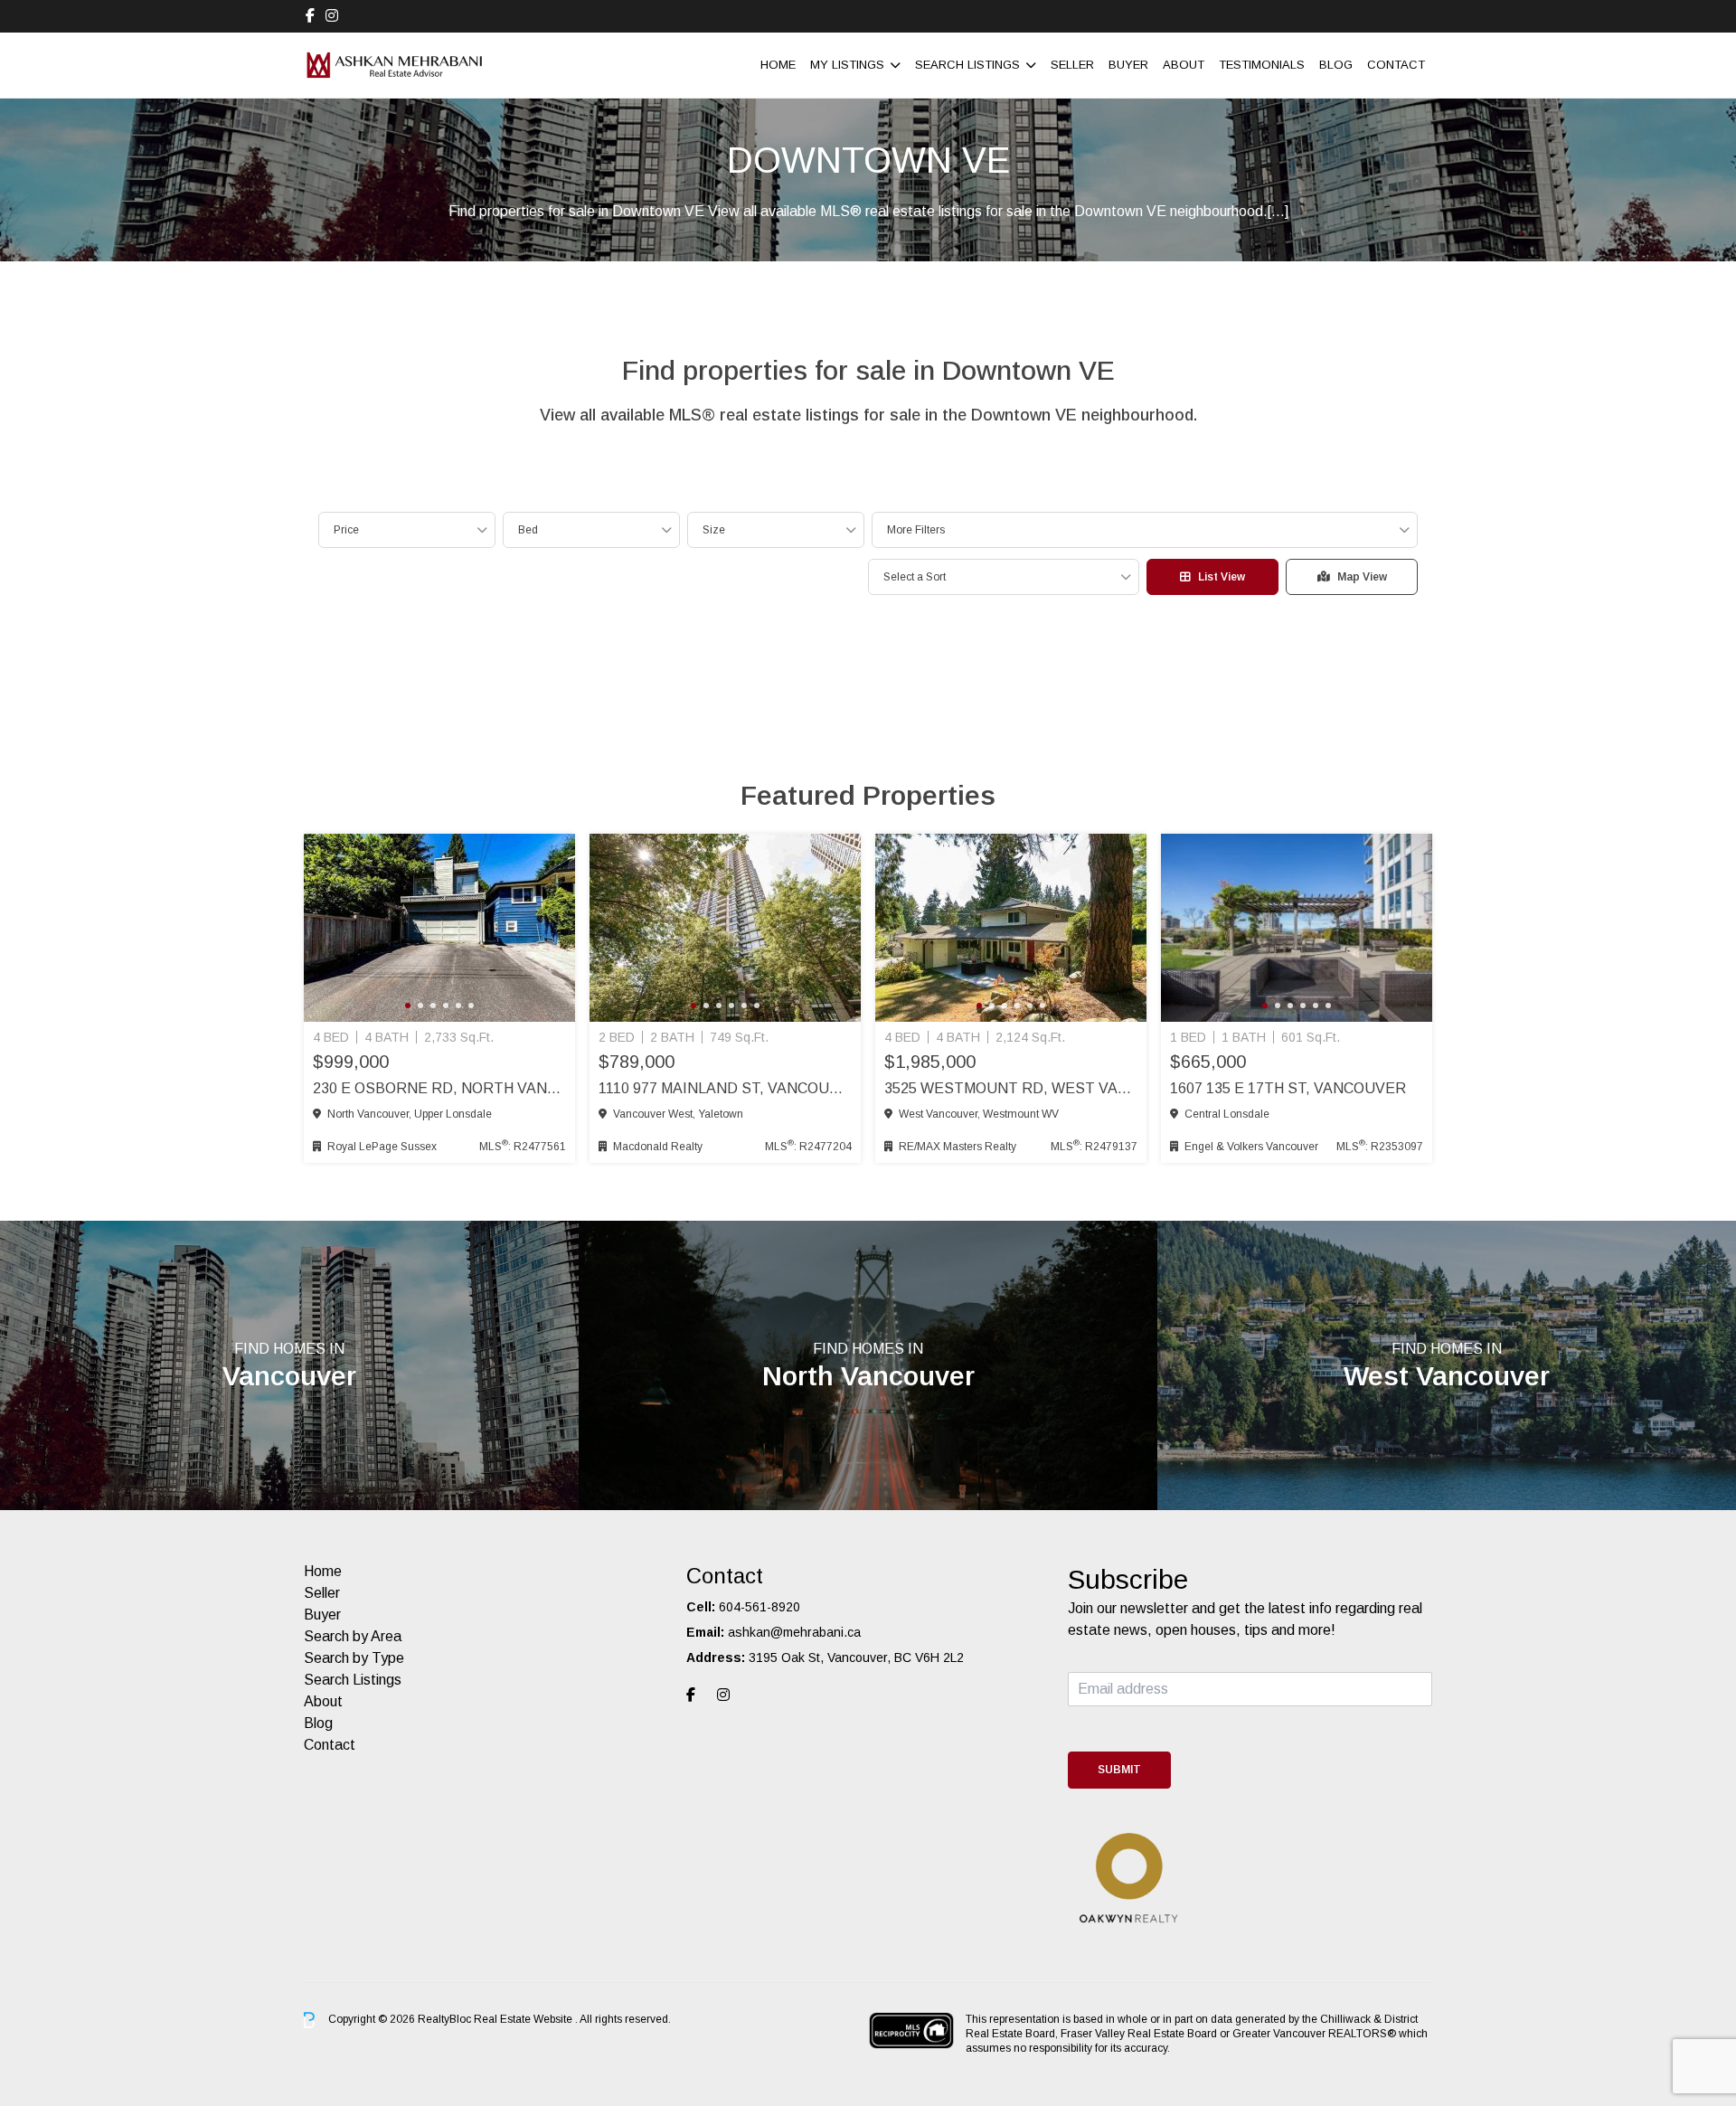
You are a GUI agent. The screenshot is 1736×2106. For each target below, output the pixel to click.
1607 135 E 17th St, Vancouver (1288, 1088)
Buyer (1128, 65)
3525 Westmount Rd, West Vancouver (1011, 1088)
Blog (1336, 65)
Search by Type (354, 1658)
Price (346, 530)
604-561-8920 (759, 1607)
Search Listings (967, 65)
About (1184, 65)
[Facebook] (310, 16)
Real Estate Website (524, 2019)
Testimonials (1262, 65)
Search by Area (353, 1636)
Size (714, 530)
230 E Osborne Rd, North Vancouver (439, 1088)
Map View (1362, 577)
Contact (1396, 65)
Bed (528, 530)
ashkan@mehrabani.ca (794, 1632)
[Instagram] (332, 16)
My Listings (847, 65)
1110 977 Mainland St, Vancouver (725, 1088)
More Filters (916, 530)
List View (1222, 577)
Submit (1119, 1770)
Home (778, 65)
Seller (1072, 65)
